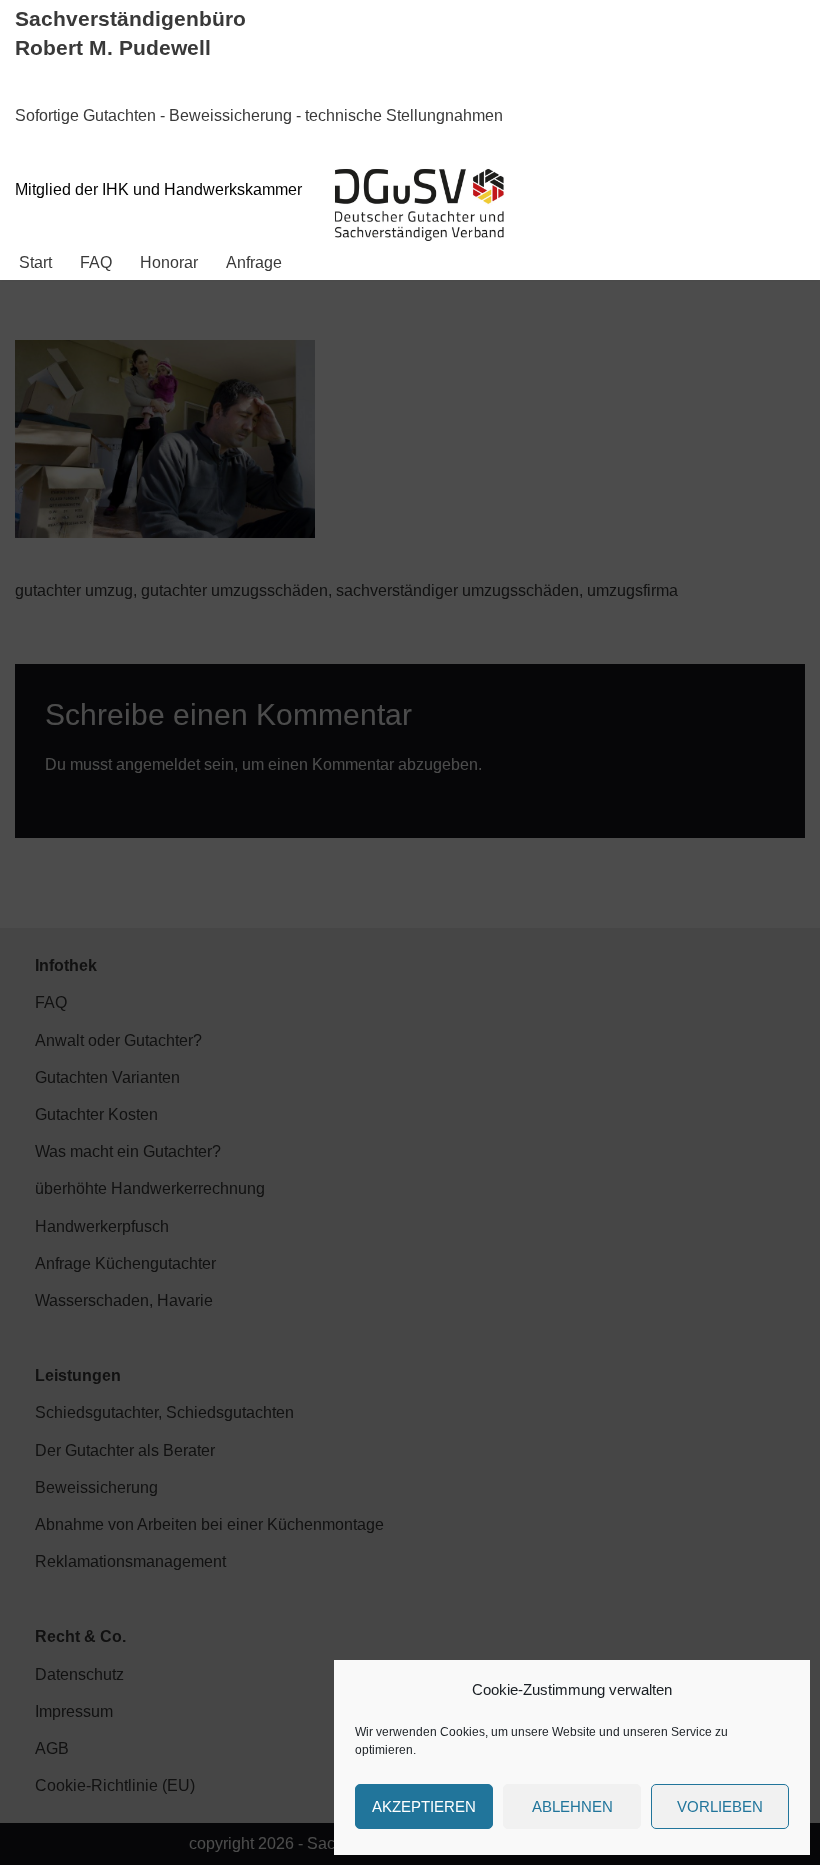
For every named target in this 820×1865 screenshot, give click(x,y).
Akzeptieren (424, 1806)
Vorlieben (720, 1806)
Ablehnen (572, 1806)
